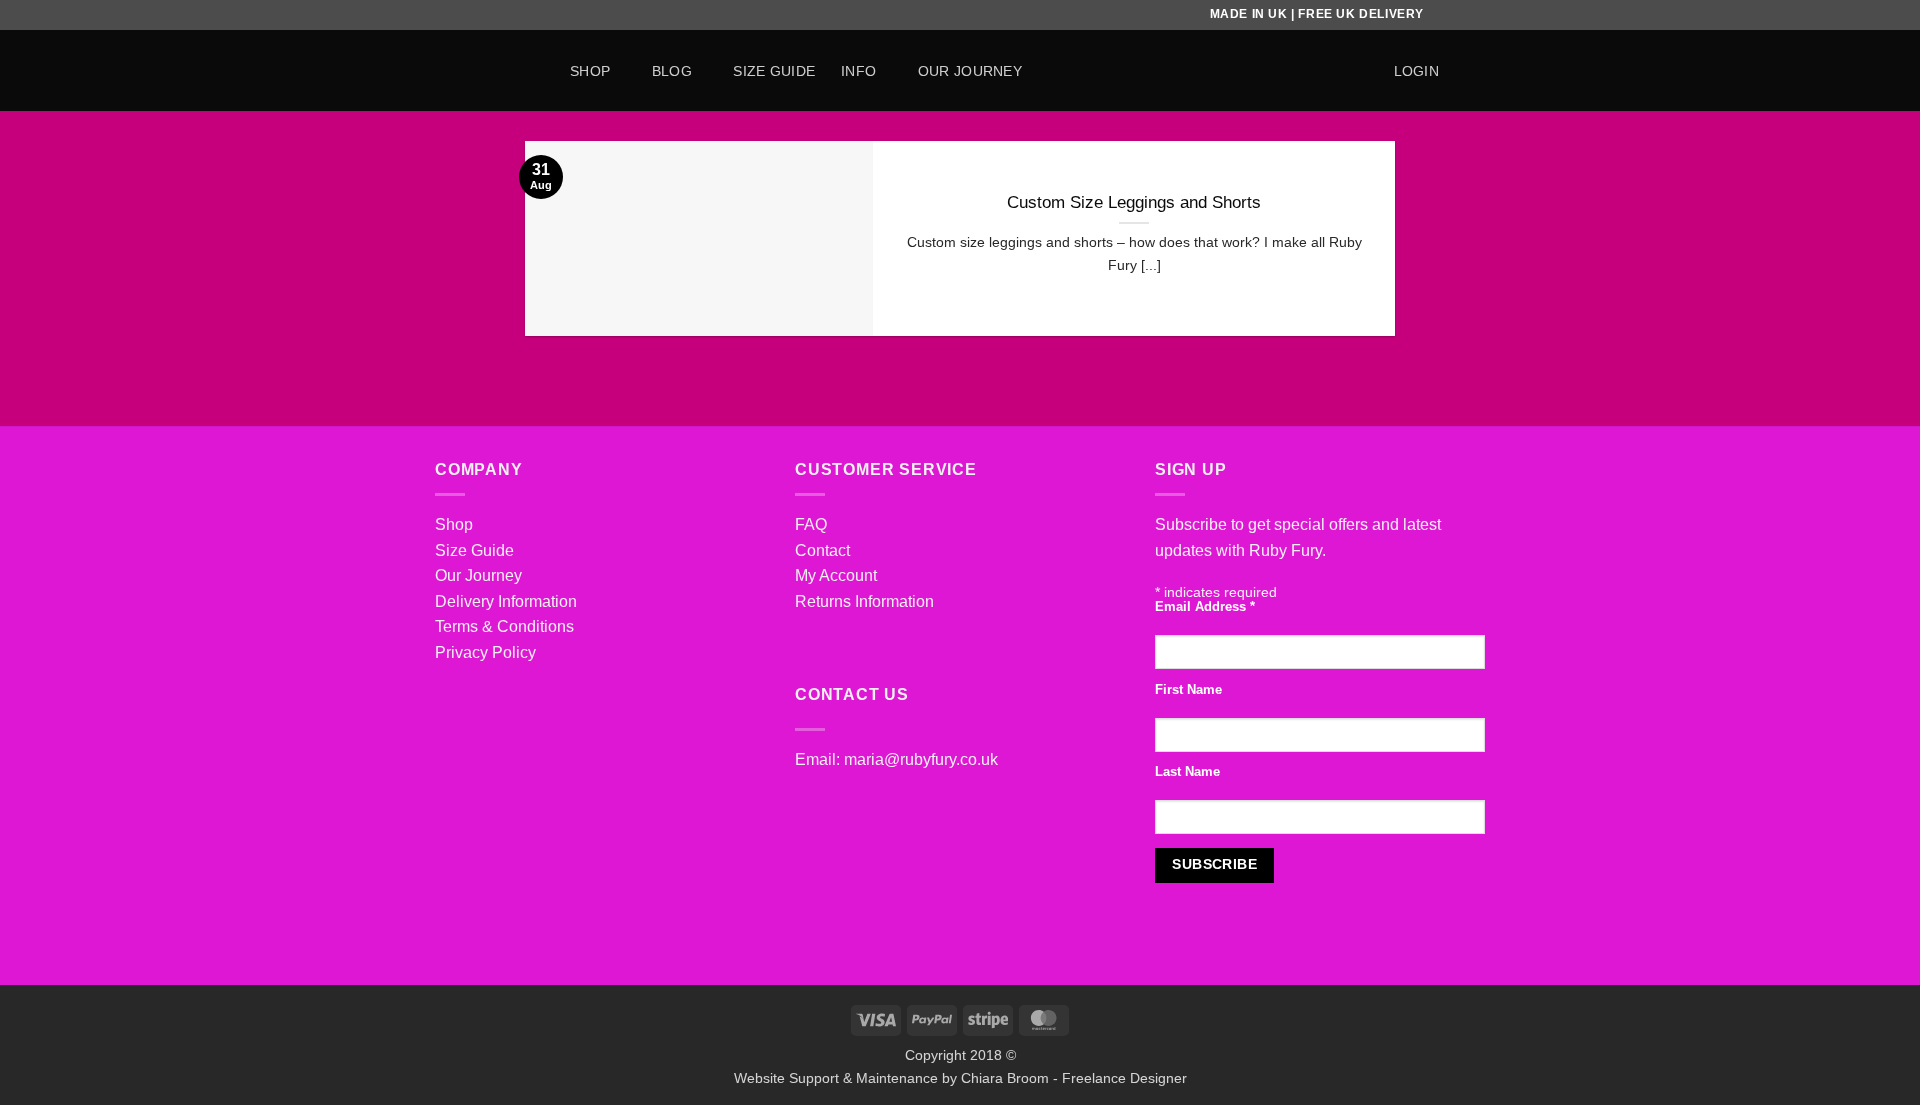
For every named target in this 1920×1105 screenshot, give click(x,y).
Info (858, 71)
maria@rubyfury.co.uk (921, 759)
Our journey (970, 71)
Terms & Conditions (504, 626)
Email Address (1205, 607)
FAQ (811, 524)
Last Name (1187, 772)
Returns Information (864, 601)
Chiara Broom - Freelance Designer (1074, 1078)
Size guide (774, 71)
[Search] (1358, 70)
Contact (822, 550)
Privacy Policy (485, 652)
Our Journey (478, 575)
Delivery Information (506, 601)
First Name (1188, 690)
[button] (1416, 71)
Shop (590, 71)
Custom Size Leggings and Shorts (1134, 202)
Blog (672, 71)
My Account (836, 575)
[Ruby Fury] (487, 70)
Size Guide (474, 550)
